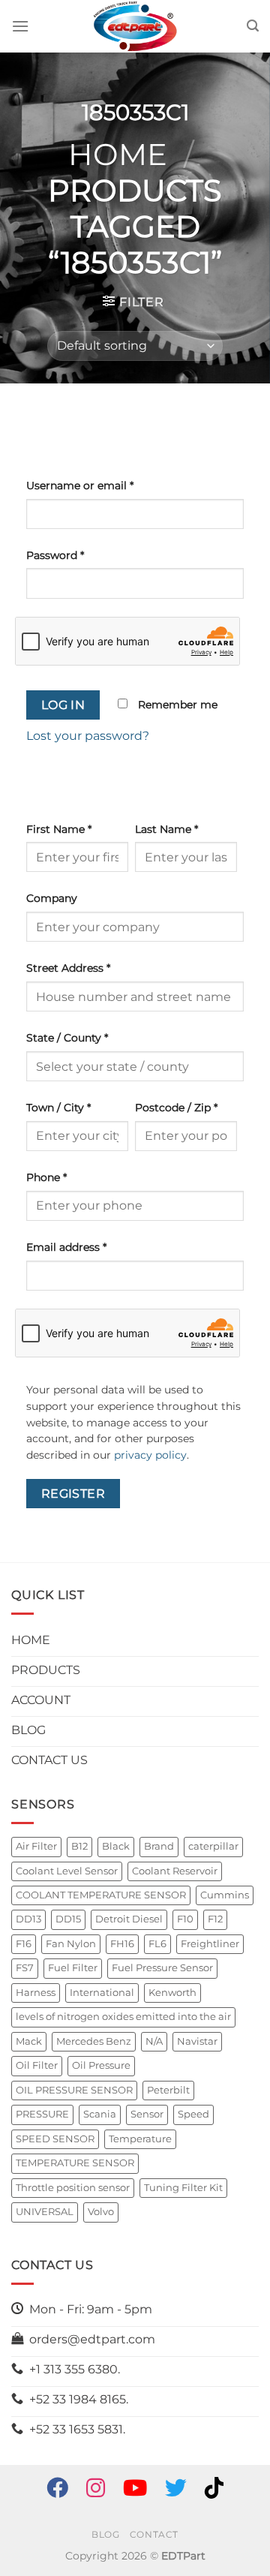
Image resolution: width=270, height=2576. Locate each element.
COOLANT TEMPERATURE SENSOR (101, 1895)
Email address (66, 1247)
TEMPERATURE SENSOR (75, 2163)
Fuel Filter (73, 1968)
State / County (67, 1038)
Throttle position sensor (73, 2188)
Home (118, 154)
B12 (79, 1846)
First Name (59, 829)
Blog (105, 2534)
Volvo (101, 2212)
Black (116, 1846)
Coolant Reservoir (175, 1871)
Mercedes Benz (94, 2041)
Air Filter (36, 1846)
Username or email (80, 485)
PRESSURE (42, 2114)
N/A (154, 2041)
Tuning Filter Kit (183, 2188)
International (102, 1993)
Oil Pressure (101, 2065)
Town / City (58, 1108)
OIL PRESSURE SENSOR (74, 2090)
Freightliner (210, 1944)
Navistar (197, 2041)
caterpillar (213, 1846)
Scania (100, 2114)
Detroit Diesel (129, 1919)
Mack (29, 2041)
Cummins (225, 1895)
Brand (159, 1846)
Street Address (68, 968)
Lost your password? (88, 736)
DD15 (68, 1919)
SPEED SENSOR (55, 2139)
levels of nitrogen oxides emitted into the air (123, 2017)
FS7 (25, 1968)
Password (55, 555)
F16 (24, 1944)
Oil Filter (37, 2065)
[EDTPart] (135, 26)
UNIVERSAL (45, 2212)
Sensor (147, 2114)
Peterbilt (168, 2090)
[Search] (253, 26)
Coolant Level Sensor (67, 1871)
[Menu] (20, 26)
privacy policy (150, 1455)
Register (73, 1494)
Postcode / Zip (176, 1108)
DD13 (28, 1919)
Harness (36, 1993)
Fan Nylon (71, 1944)
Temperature (140, 2139)
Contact (154, 2534)
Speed (193, 2114)
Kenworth (172, 1993)
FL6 (157, 1944)
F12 (215, 1919)
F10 (185, 1919)
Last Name (166, 829)
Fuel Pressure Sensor (162, 1968)
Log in (63, 705)
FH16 (122, 1944)
